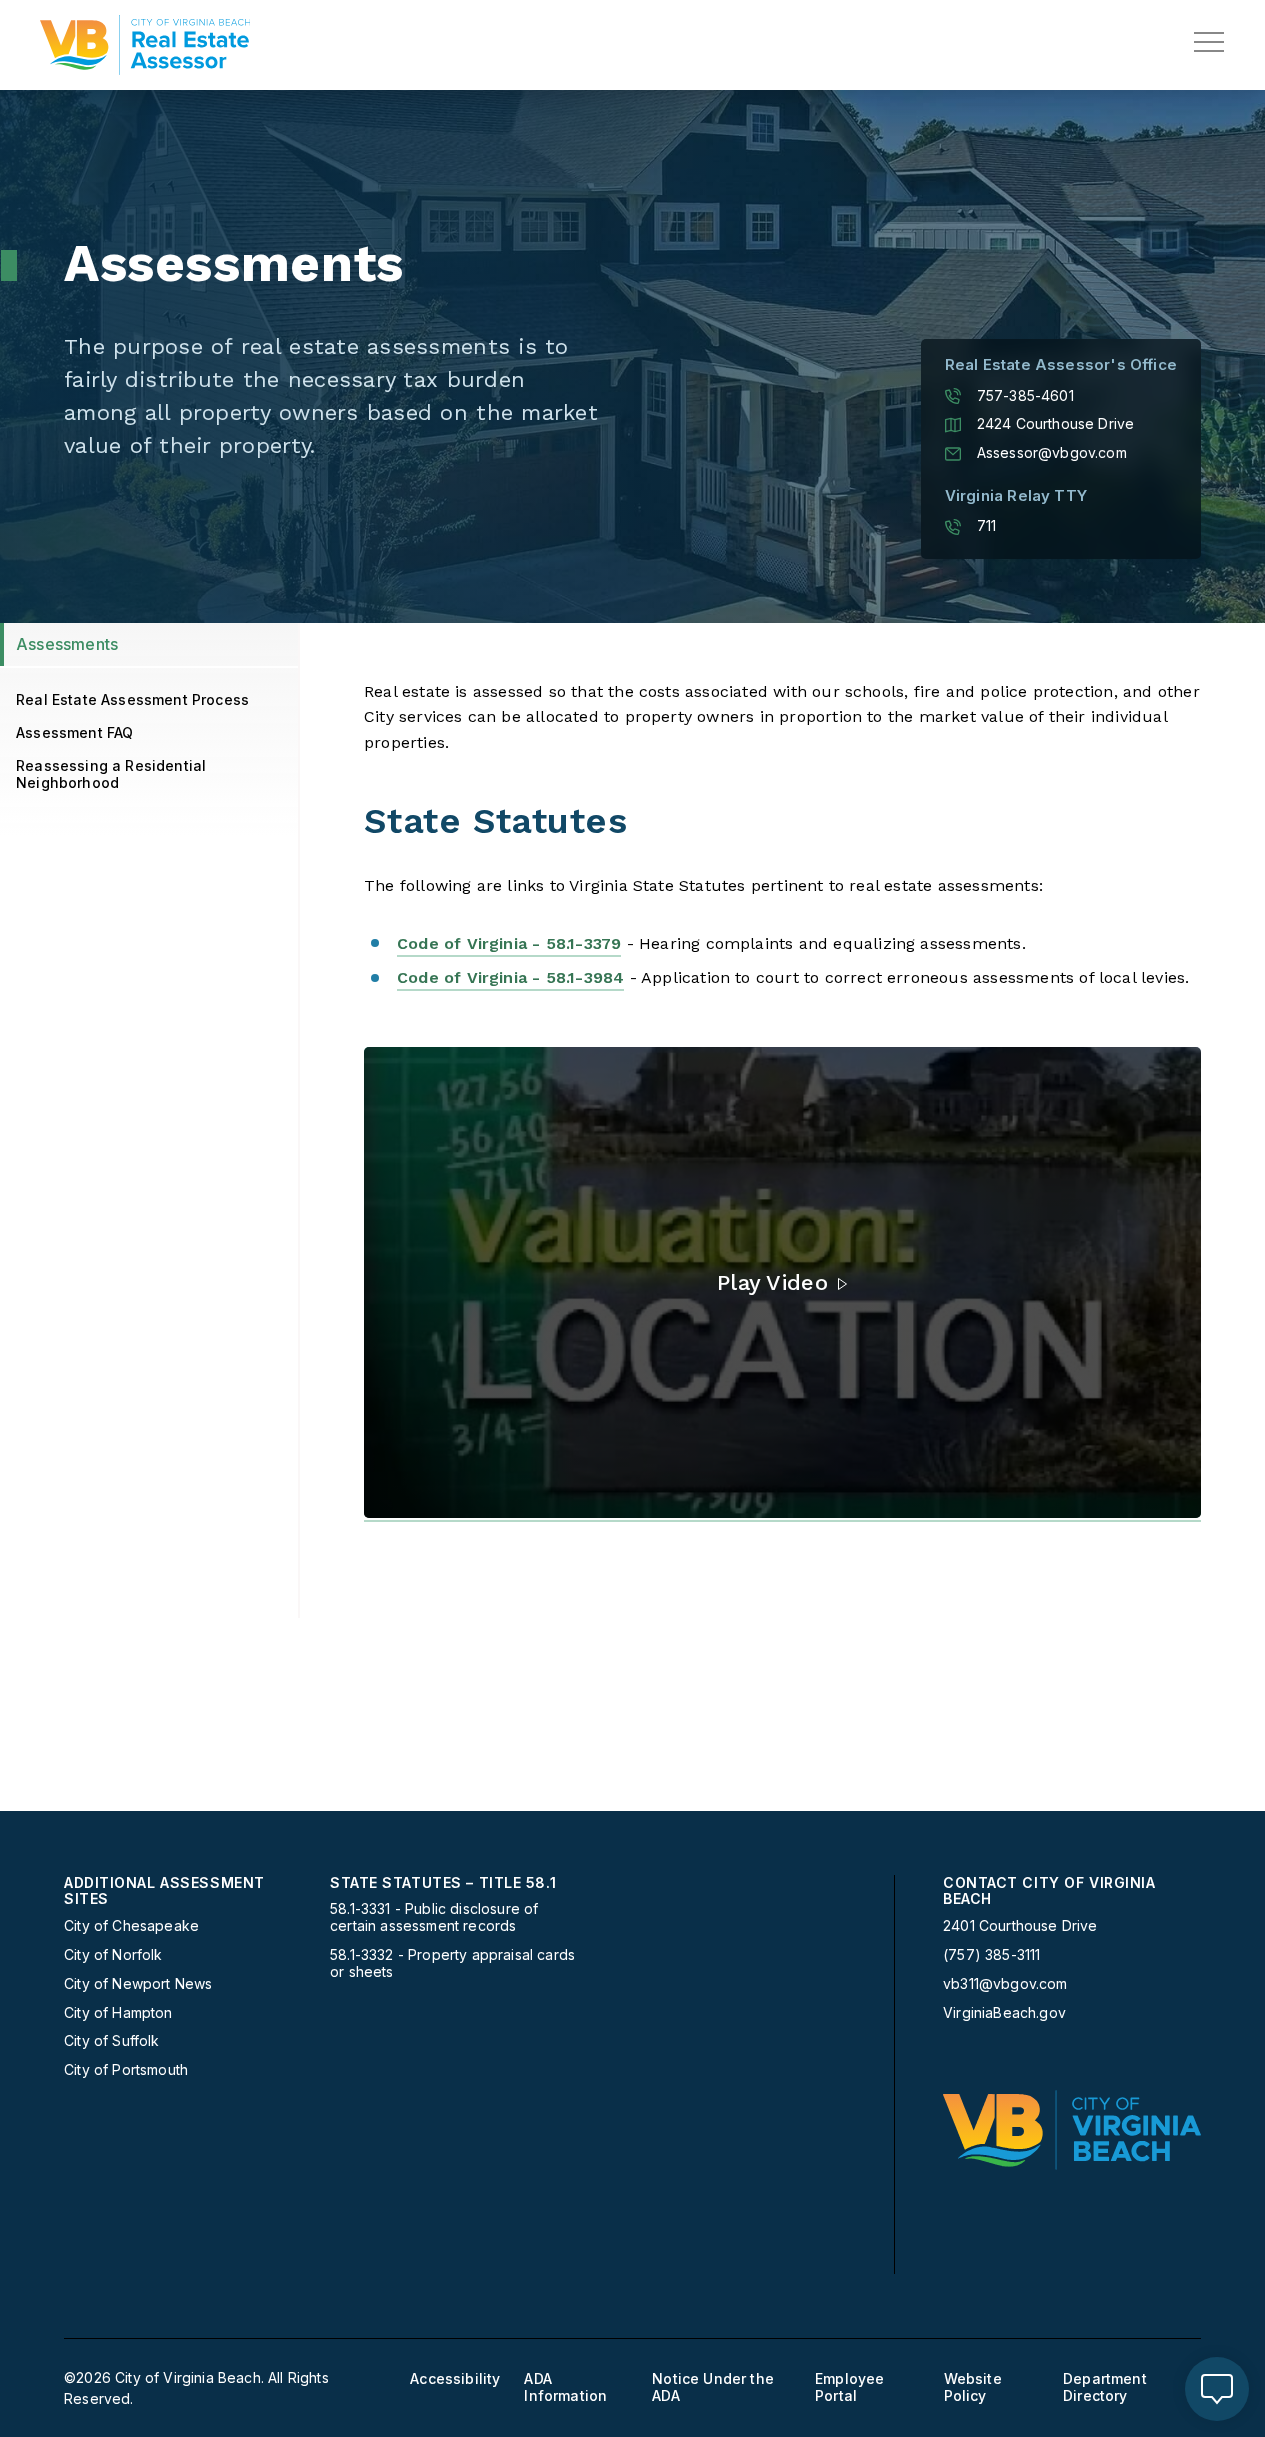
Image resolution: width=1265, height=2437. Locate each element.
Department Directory (1105, 2387)
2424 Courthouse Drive (1056, 424)
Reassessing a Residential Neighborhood (111, 774)
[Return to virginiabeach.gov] (1072, 2130)
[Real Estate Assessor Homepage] (145, 45)
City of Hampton (118, 2013)
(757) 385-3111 (991, 1955)
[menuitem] (189, 1977)
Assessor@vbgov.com (1052, 453)
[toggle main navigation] (1209, 42)
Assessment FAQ (74, 732)
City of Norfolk (113, 1955)
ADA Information (565, 2387)
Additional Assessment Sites (164, 1891)
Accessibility (455, 2379)
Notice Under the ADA (713, 2387)
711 (987, 526)
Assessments (67, 644)
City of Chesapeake (131, 1926)
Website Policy (973, 2387)
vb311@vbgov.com (1005, 1984)
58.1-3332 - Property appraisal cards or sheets (452, 1963)
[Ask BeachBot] (1217, 2389)
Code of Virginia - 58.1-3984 (510, 977)
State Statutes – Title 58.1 (443, 1883)
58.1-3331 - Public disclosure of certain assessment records (434, 1917)
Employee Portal (849, 2387)
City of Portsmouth (126, 2070)
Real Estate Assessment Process (132, 699)
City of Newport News (138, 1984)
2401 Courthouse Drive (1020, 1925)
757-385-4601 (1025, 396)
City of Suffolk (112, 2041)
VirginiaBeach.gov (1004, 2013)
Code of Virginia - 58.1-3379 (509, 943)
